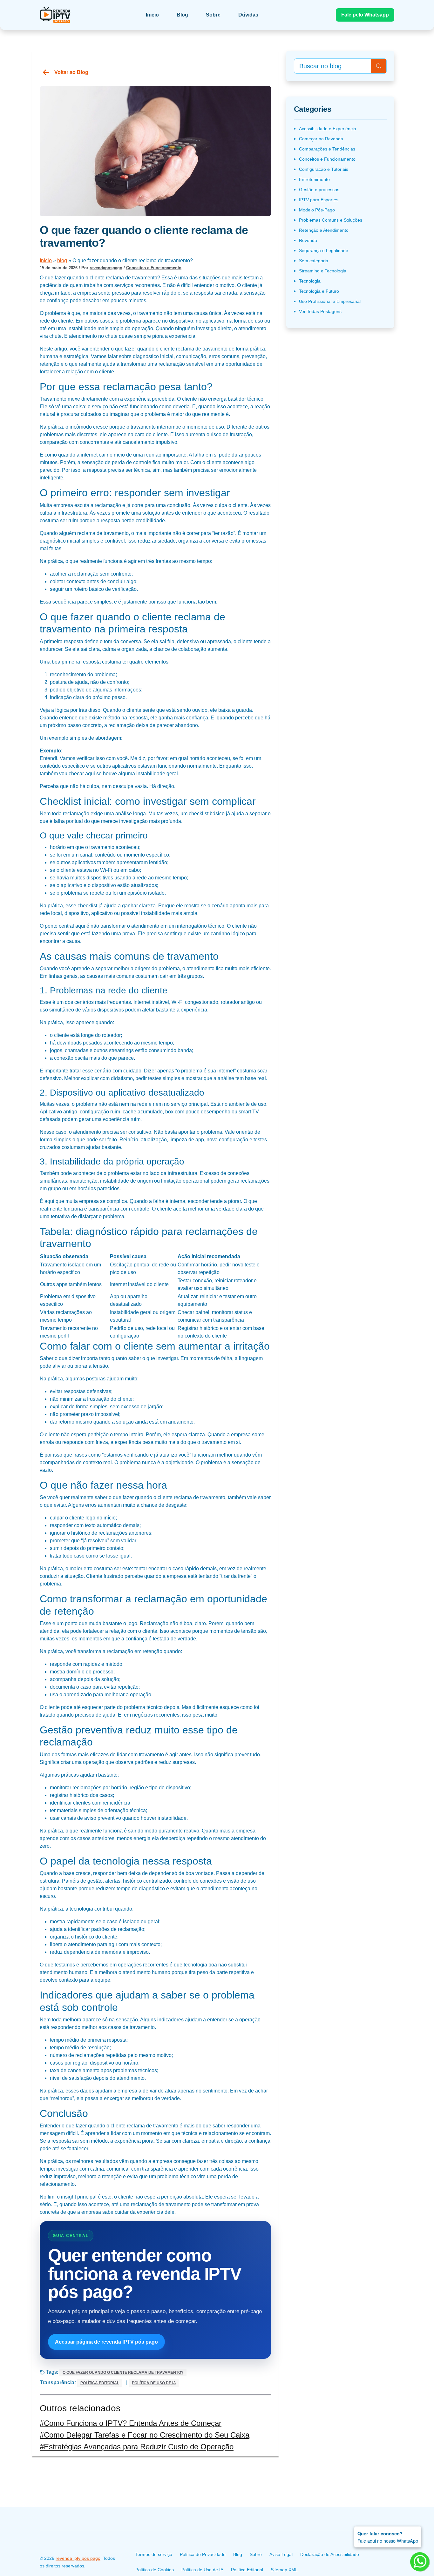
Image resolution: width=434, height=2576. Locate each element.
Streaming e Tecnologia (323, 271)
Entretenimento (314, 179)
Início (46, 260)
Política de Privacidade (203, 2554)
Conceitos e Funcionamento (154, 268)
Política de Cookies (155, 2570)
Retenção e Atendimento (324, 230)
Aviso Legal (281, 2554)
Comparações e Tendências (327, 149)
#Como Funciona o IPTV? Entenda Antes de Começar (131, 2423)
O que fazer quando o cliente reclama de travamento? (123, 2372)
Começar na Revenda (321, 139)
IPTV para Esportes (319, 200)
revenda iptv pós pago (78, 2558)
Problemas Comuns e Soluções (331, 220)
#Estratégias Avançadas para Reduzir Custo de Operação (137, 2447)
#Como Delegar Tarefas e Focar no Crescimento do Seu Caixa (145, 2435)
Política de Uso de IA (154, 2383)
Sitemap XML (284, 2570)
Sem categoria (314, 261)
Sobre (213, 15)
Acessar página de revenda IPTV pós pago (106, 2342)
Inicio (152, 15)
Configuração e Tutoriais (324, 169)
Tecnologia (310, 281)
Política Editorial (100, 2383)
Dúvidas (248, 15)
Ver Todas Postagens (320, 311)
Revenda (308, 240)
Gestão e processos (319, 190)
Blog (182, 15)
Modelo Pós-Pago (317, 210)
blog (62, 260)
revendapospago (106, 268)
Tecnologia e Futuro (319, 291)
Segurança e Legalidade (324, 250)
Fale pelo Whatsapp (365, 15)
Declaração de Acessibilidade (330, 2554)
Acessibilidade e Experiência (328, 129)
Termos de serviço (154, 2554)
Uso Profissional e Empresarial (330, 301)
